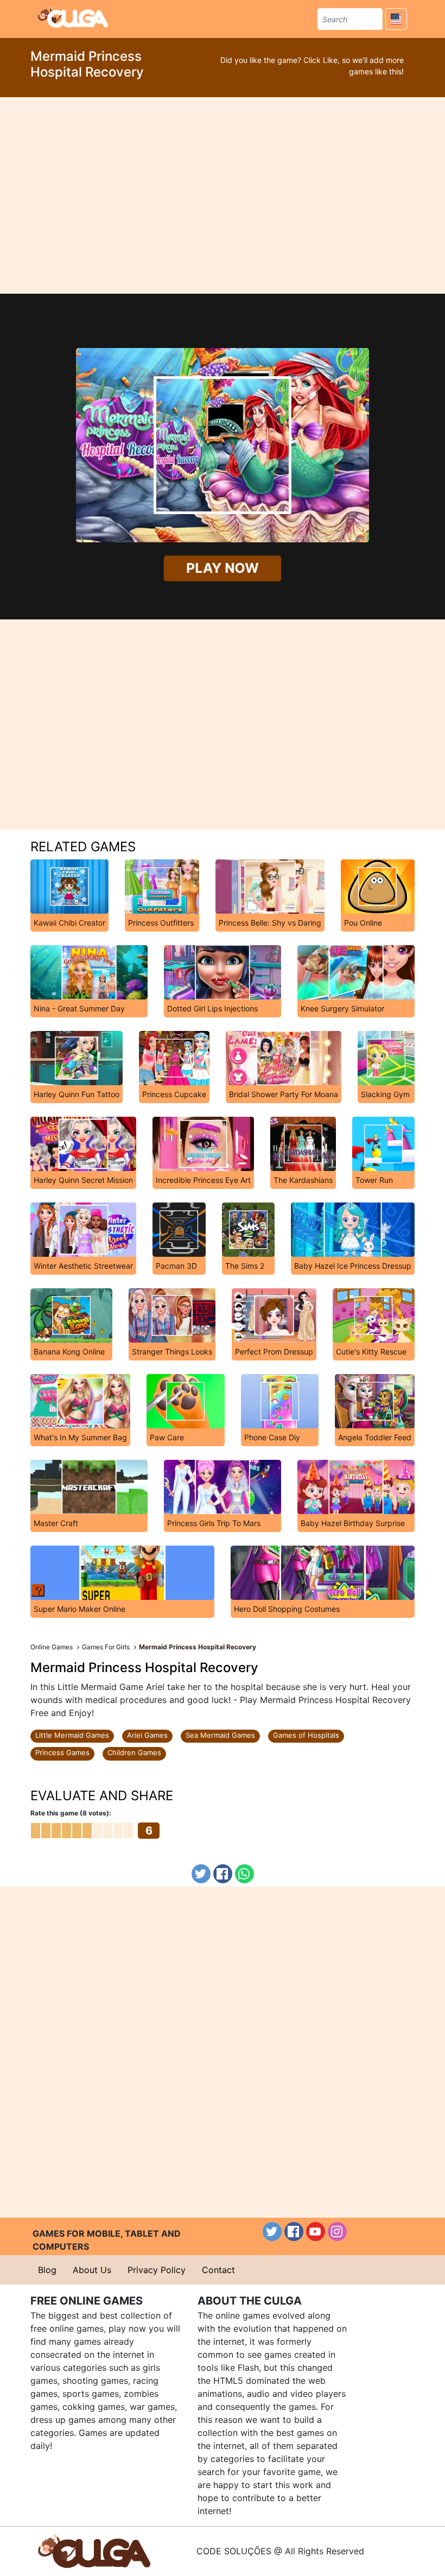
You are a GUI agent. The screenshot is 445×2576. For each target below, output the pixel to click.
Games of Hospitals (306, 1735)
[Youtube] (316, 2232)
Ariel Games (147, 1735)
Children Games (134, 1752)
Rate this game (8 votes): (71, 1813)
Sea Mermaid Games (220, 1735)
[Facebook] (223, 1874)
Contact (218, 2270)
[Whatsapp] (244, 1874)
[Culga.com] (73, 17)
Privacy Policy (157, 2270)
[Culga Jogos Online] (94, 2550)
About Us (92, 2270)
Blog (47, 2270)
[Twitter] (201, 1874)
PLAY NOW (223, 568)
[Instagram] (337, 2232)
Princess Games (62, 1752)
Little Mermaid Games (72, 1735)
